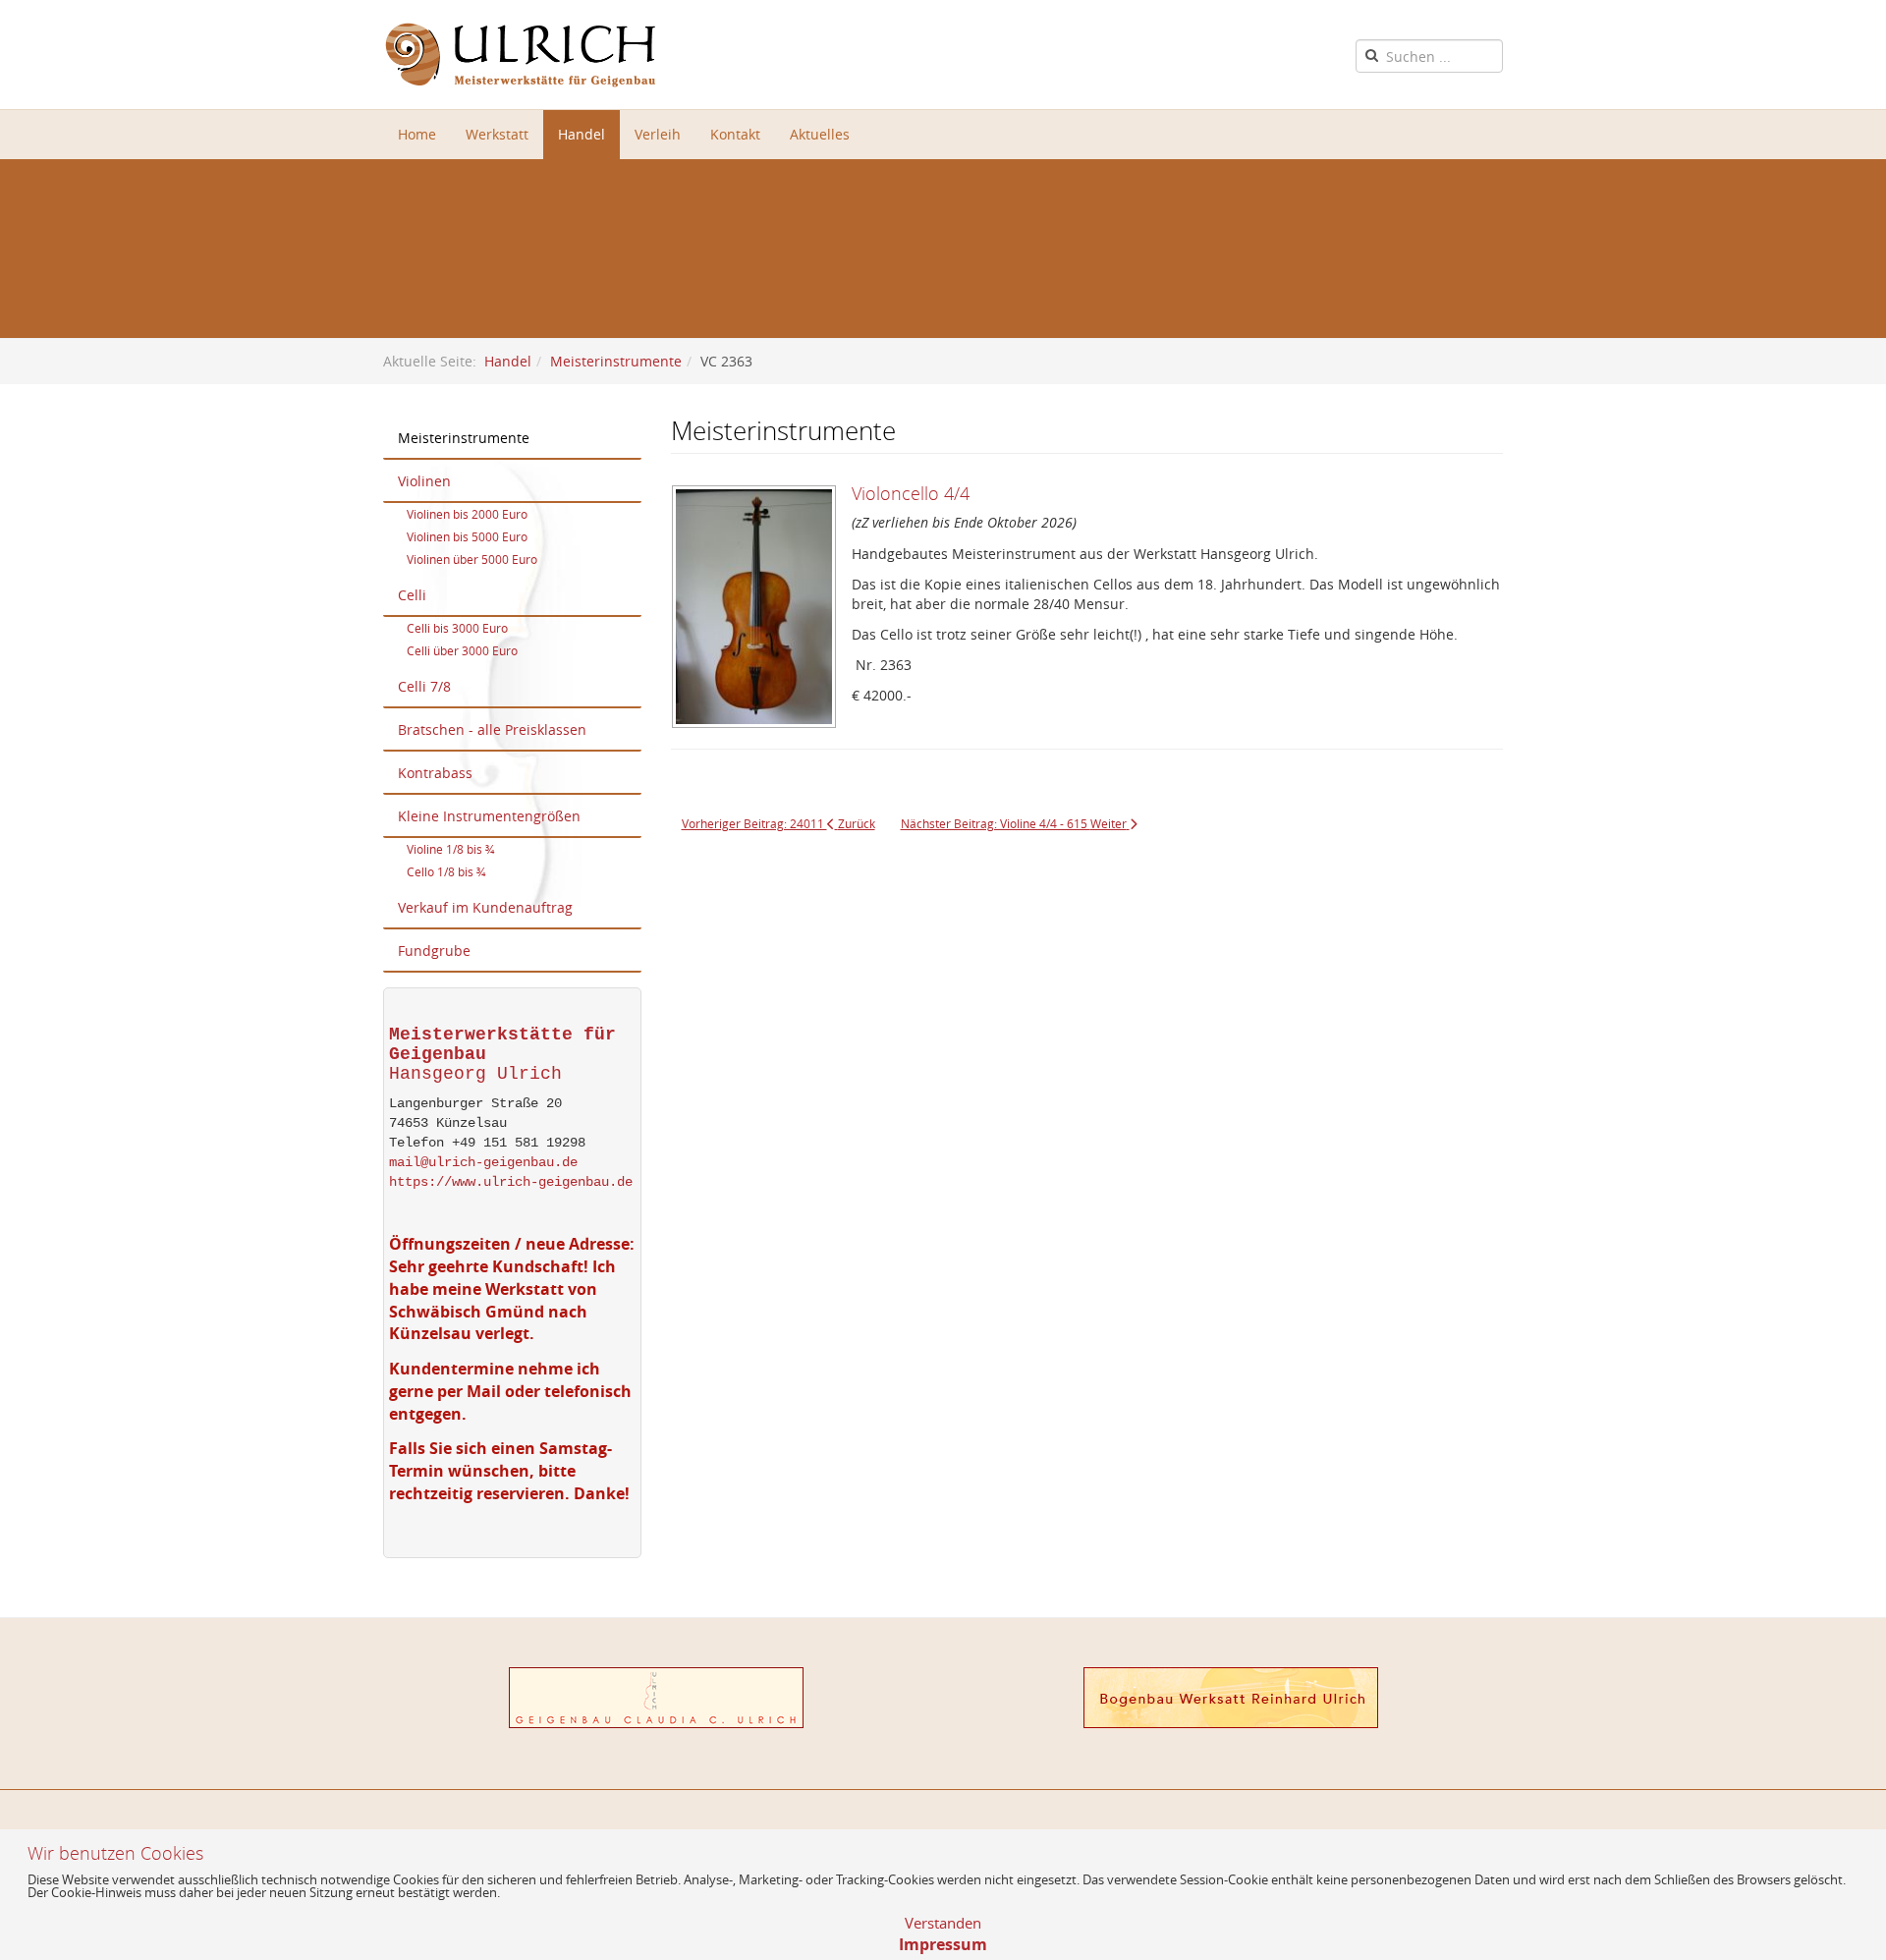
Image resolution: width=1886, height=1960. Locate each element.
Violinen (424, 481)
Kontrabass (435, 773)
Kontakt (735, 134)
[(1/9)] (761, 614)
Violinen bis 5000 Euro (467, 536)
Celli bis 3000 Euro (457, 628)
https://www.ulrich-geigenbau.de (511, 1182)
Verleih (658, 134)
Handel (582, 134)
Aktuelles (820, 134)
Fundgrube (434, 951)
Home (417, 134)
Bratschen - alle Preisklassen (492, 729)
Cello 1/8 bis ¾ (446, 871)
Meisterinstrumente (616, 361)
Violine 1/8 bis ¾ (450, 849)
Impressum (943, 1944)
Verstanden (943, 1923)
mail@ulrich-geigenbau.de (483, 1162)
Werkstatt (497, 134)
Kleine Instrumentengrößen (489, 816)
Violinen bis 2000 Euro (467, 514)
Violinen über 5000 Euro (472, 559)
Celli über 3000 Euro (462, 650)
